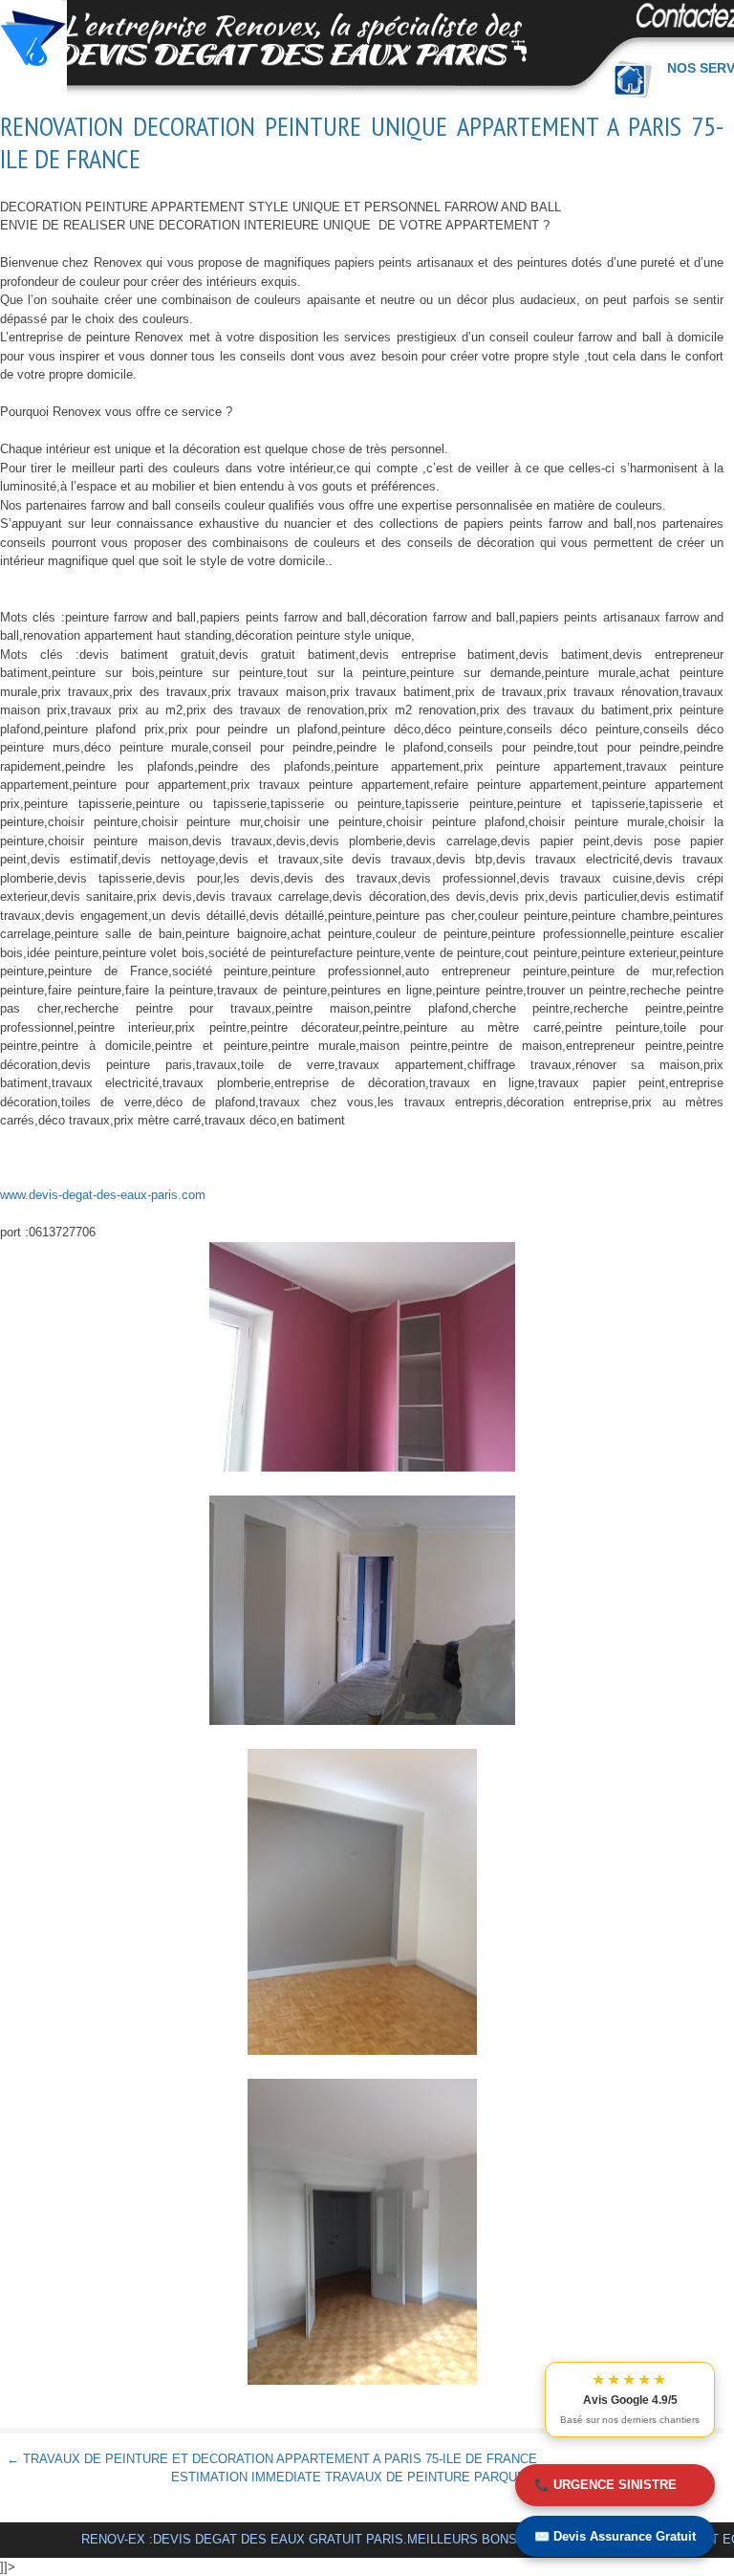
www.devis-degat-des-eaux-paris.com (103, 1195)
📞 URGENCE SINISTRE (605, 2485)
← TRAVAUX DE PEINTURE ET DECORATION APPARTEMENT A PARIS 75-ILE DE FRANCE (272, 2459)
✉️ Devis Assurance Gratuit (615, 2536)
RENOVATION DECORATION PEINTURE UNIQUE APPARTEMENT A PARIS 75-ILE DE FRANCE (362, 142)
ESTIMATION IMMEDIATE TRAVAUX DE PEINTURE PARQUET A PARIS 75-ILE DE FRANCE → (444, 2477)
